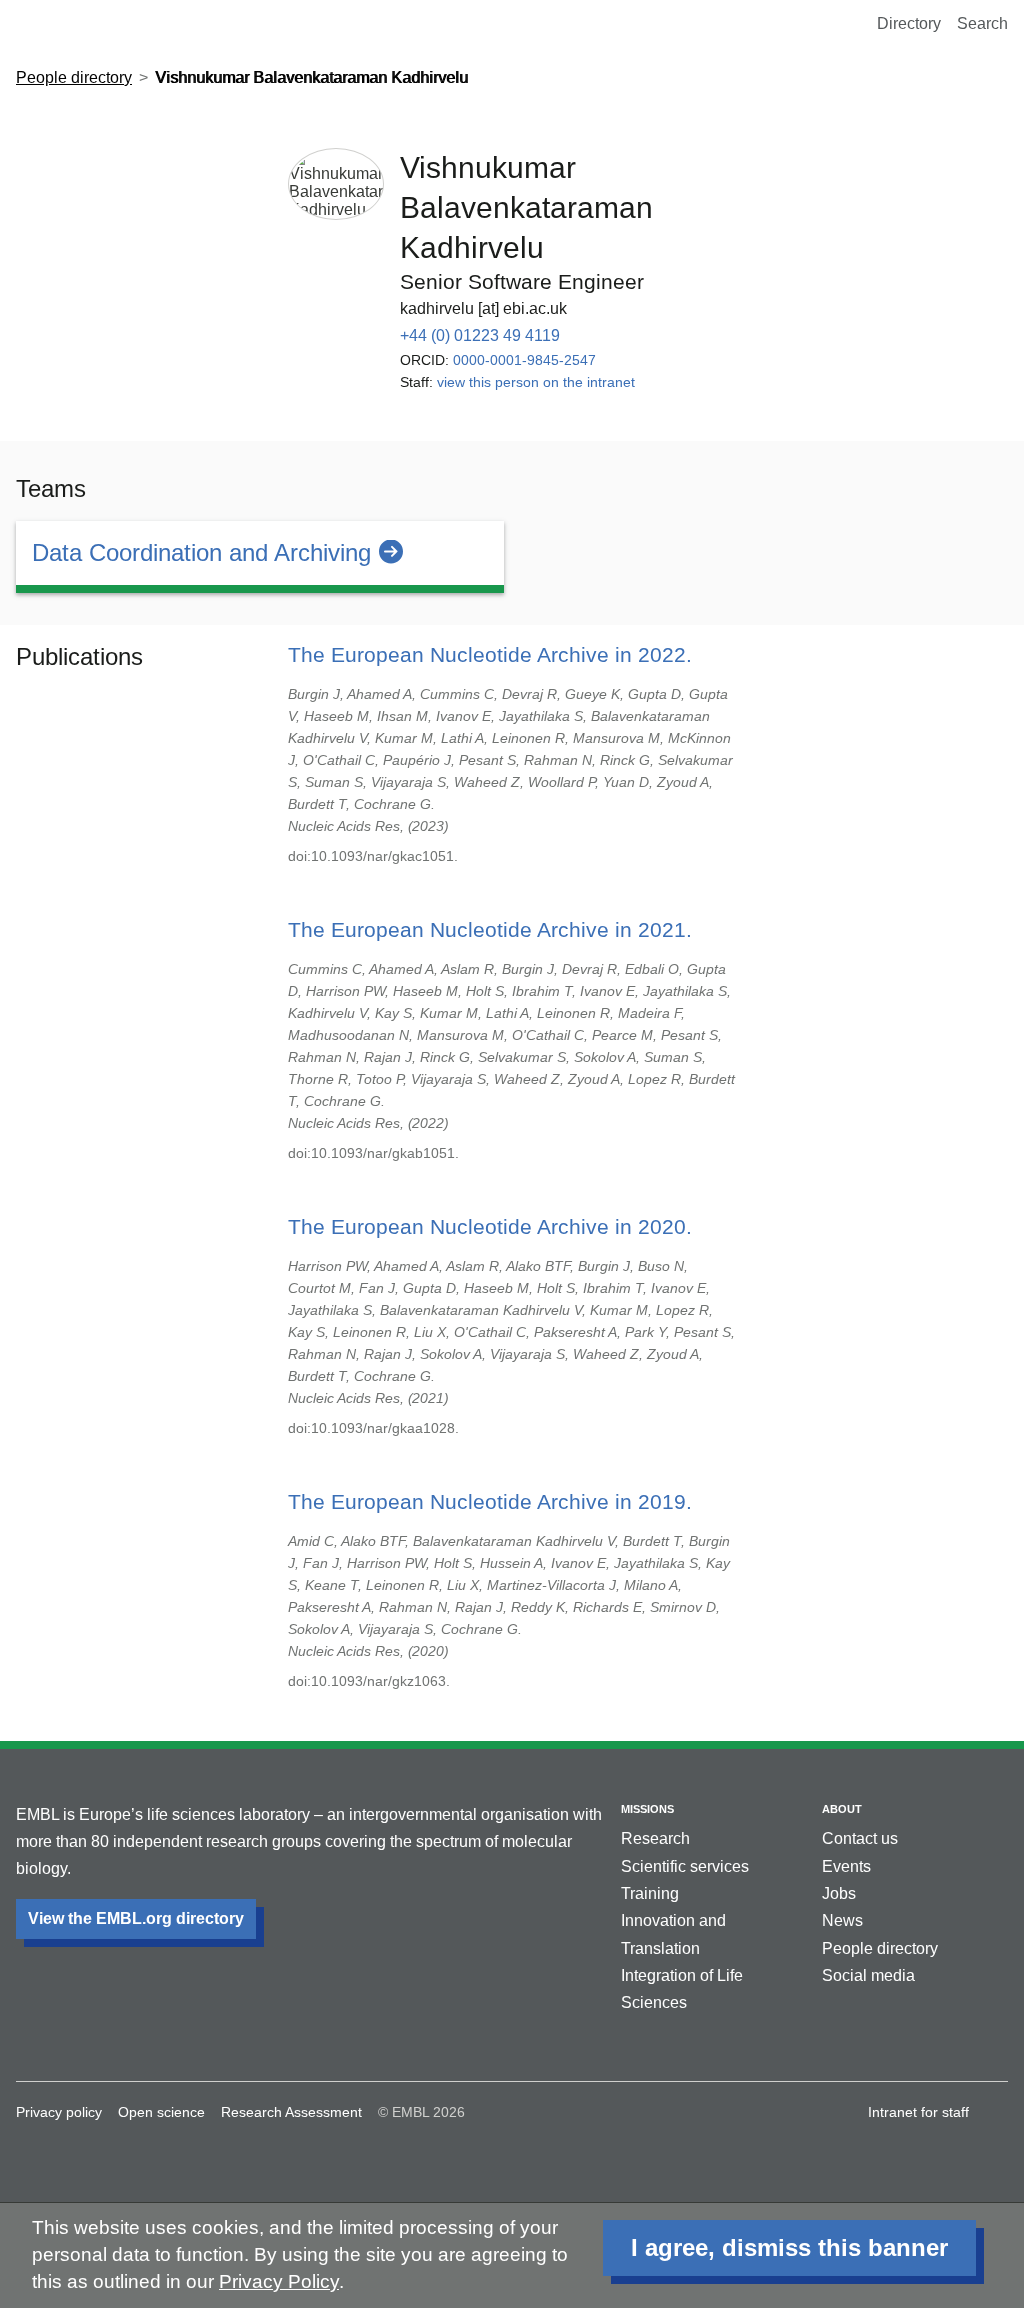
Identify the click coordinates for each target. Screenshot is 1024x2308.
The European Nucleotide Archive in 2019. (490, 1501)
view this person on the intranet (536, 382)
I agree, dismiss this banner (789, 2247)
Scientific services (685, 1866)
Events (846, 1866)
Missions (647, 1809)
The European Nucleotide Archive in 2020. (490, 1226)
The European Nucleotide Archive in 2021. (490, 929)
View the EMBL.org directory (136, 1918)
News (842, 1920)
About (842, 1809)
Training (650, 1893)
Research (655, 1838)
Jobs (839, 1893)
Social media (868, 1975)
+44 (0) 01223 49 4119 (480, 335)
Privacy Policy (279, 2281)
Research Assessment (291, 2112)
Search (982, 23)
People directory (74, 77)
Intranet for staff (918, 2112)
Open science (161, 2112)
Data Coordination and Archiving (201, 552)
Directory (909, 23)
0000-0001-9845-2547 (524, 360)
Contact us (860, 1838)
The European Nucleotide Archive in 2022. (490, 654)
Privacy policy (59, 2112)
